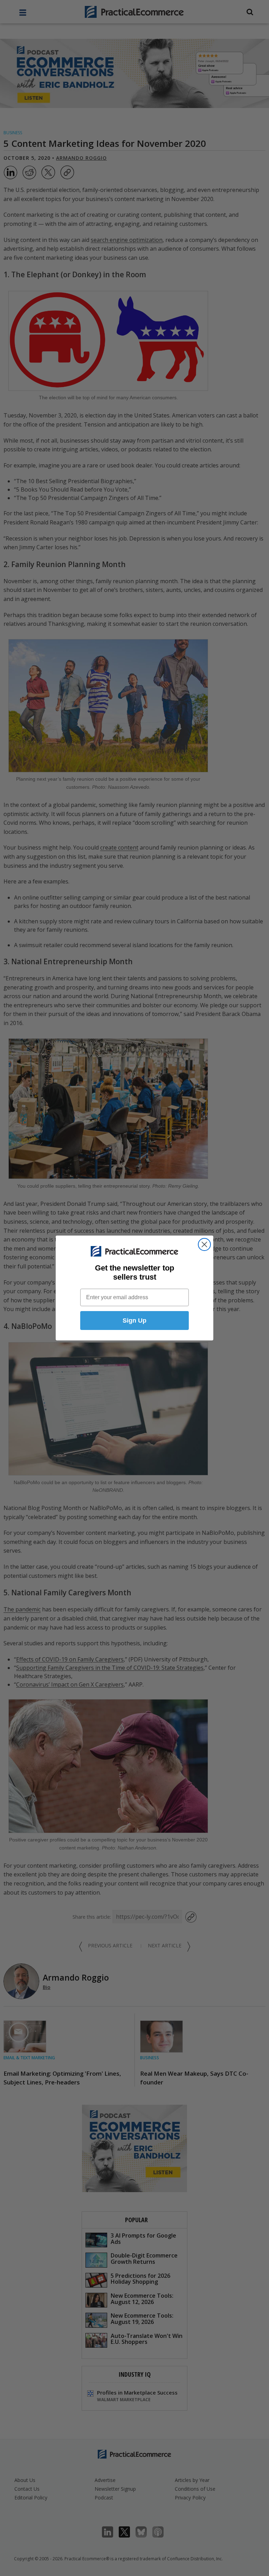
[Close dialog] (204, 1244)
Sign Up (134, 1321)
